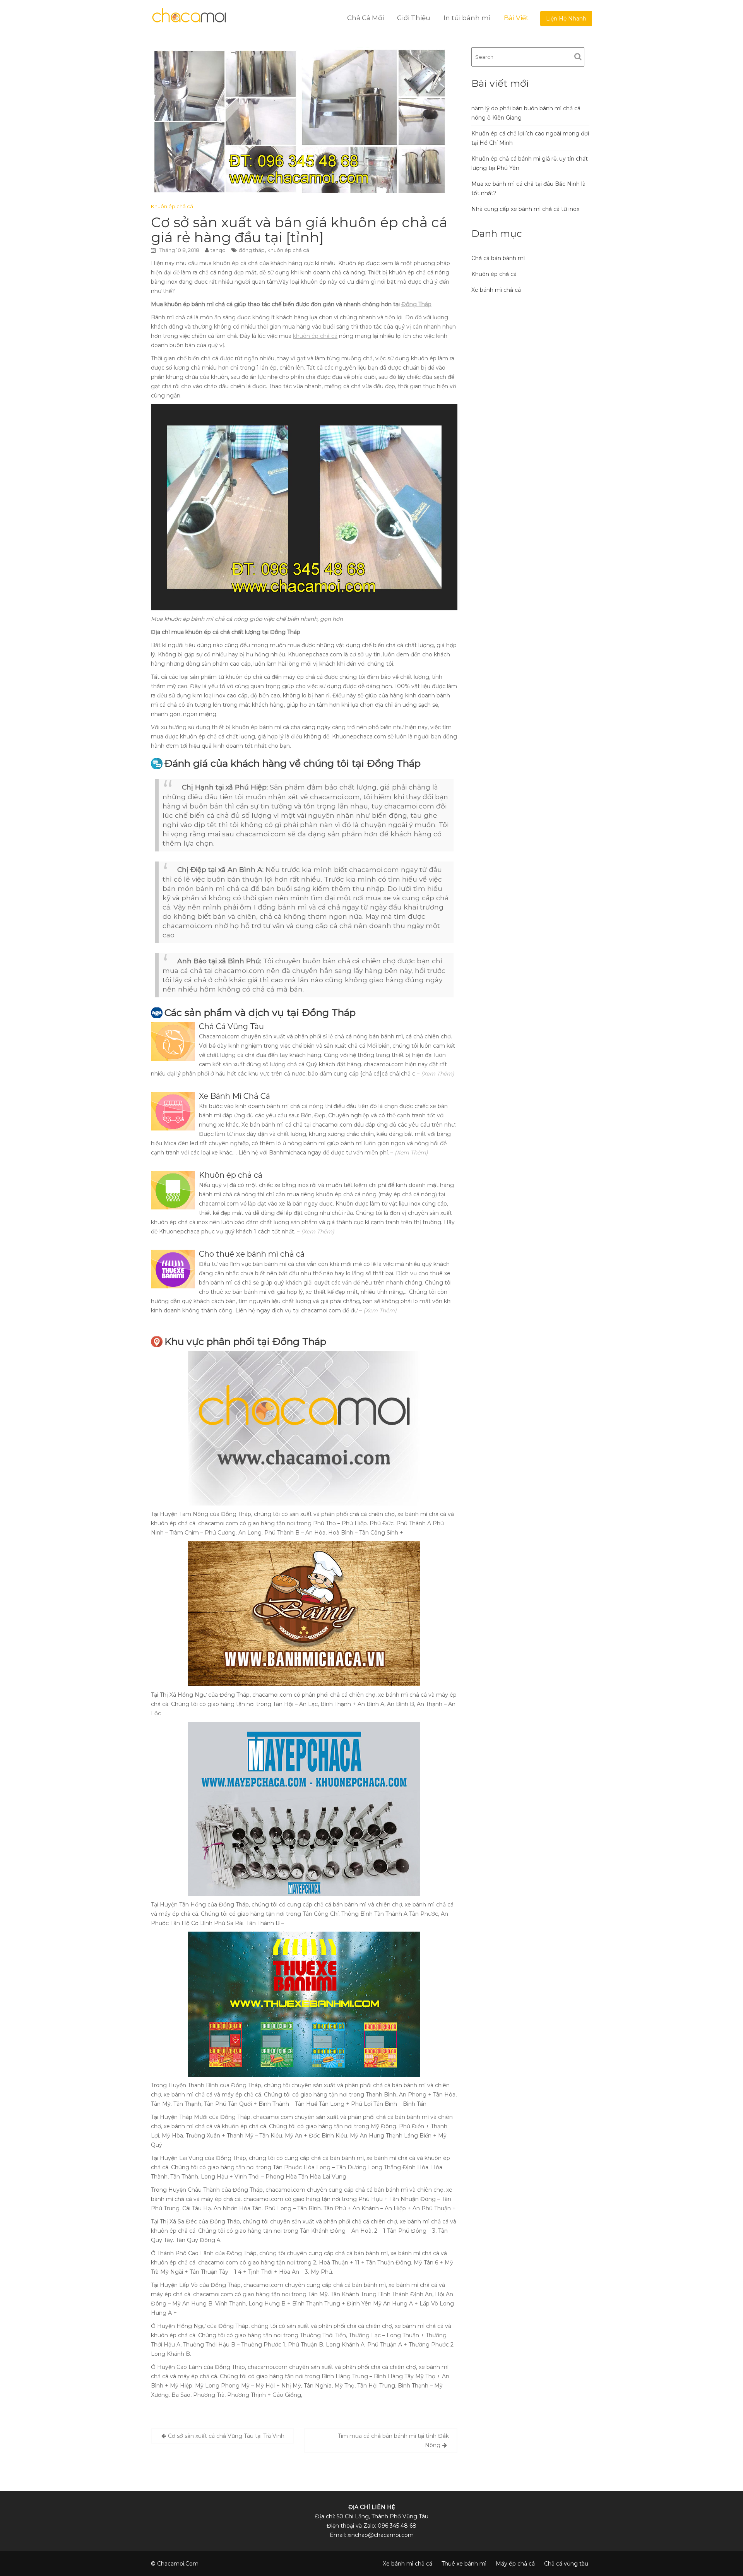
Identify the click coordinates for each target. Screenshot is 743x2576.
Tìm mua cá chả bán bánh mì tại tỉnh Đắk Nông (393, 2441)
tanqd (218, 250)
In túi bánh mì (467, 18)
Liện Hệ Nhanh (566, 19)
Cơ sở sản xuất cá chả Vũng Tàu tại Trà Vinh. (227, 2436)
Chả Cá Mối (366, 18)
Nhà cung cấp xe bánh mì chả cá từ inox (525, 209)
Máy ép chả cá (515, 2564)
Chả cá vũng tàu (566, 2564)
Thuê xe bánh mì (464, 2564)
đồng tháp (252, 250)
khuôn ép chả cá (288, 250)
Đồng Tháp (416, 304)
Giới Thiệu (414, 18)
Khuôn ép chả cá (172, 206)
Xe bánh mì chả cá (496, 290)
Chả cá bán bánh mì (498, 258)
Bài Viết (516, 18)
